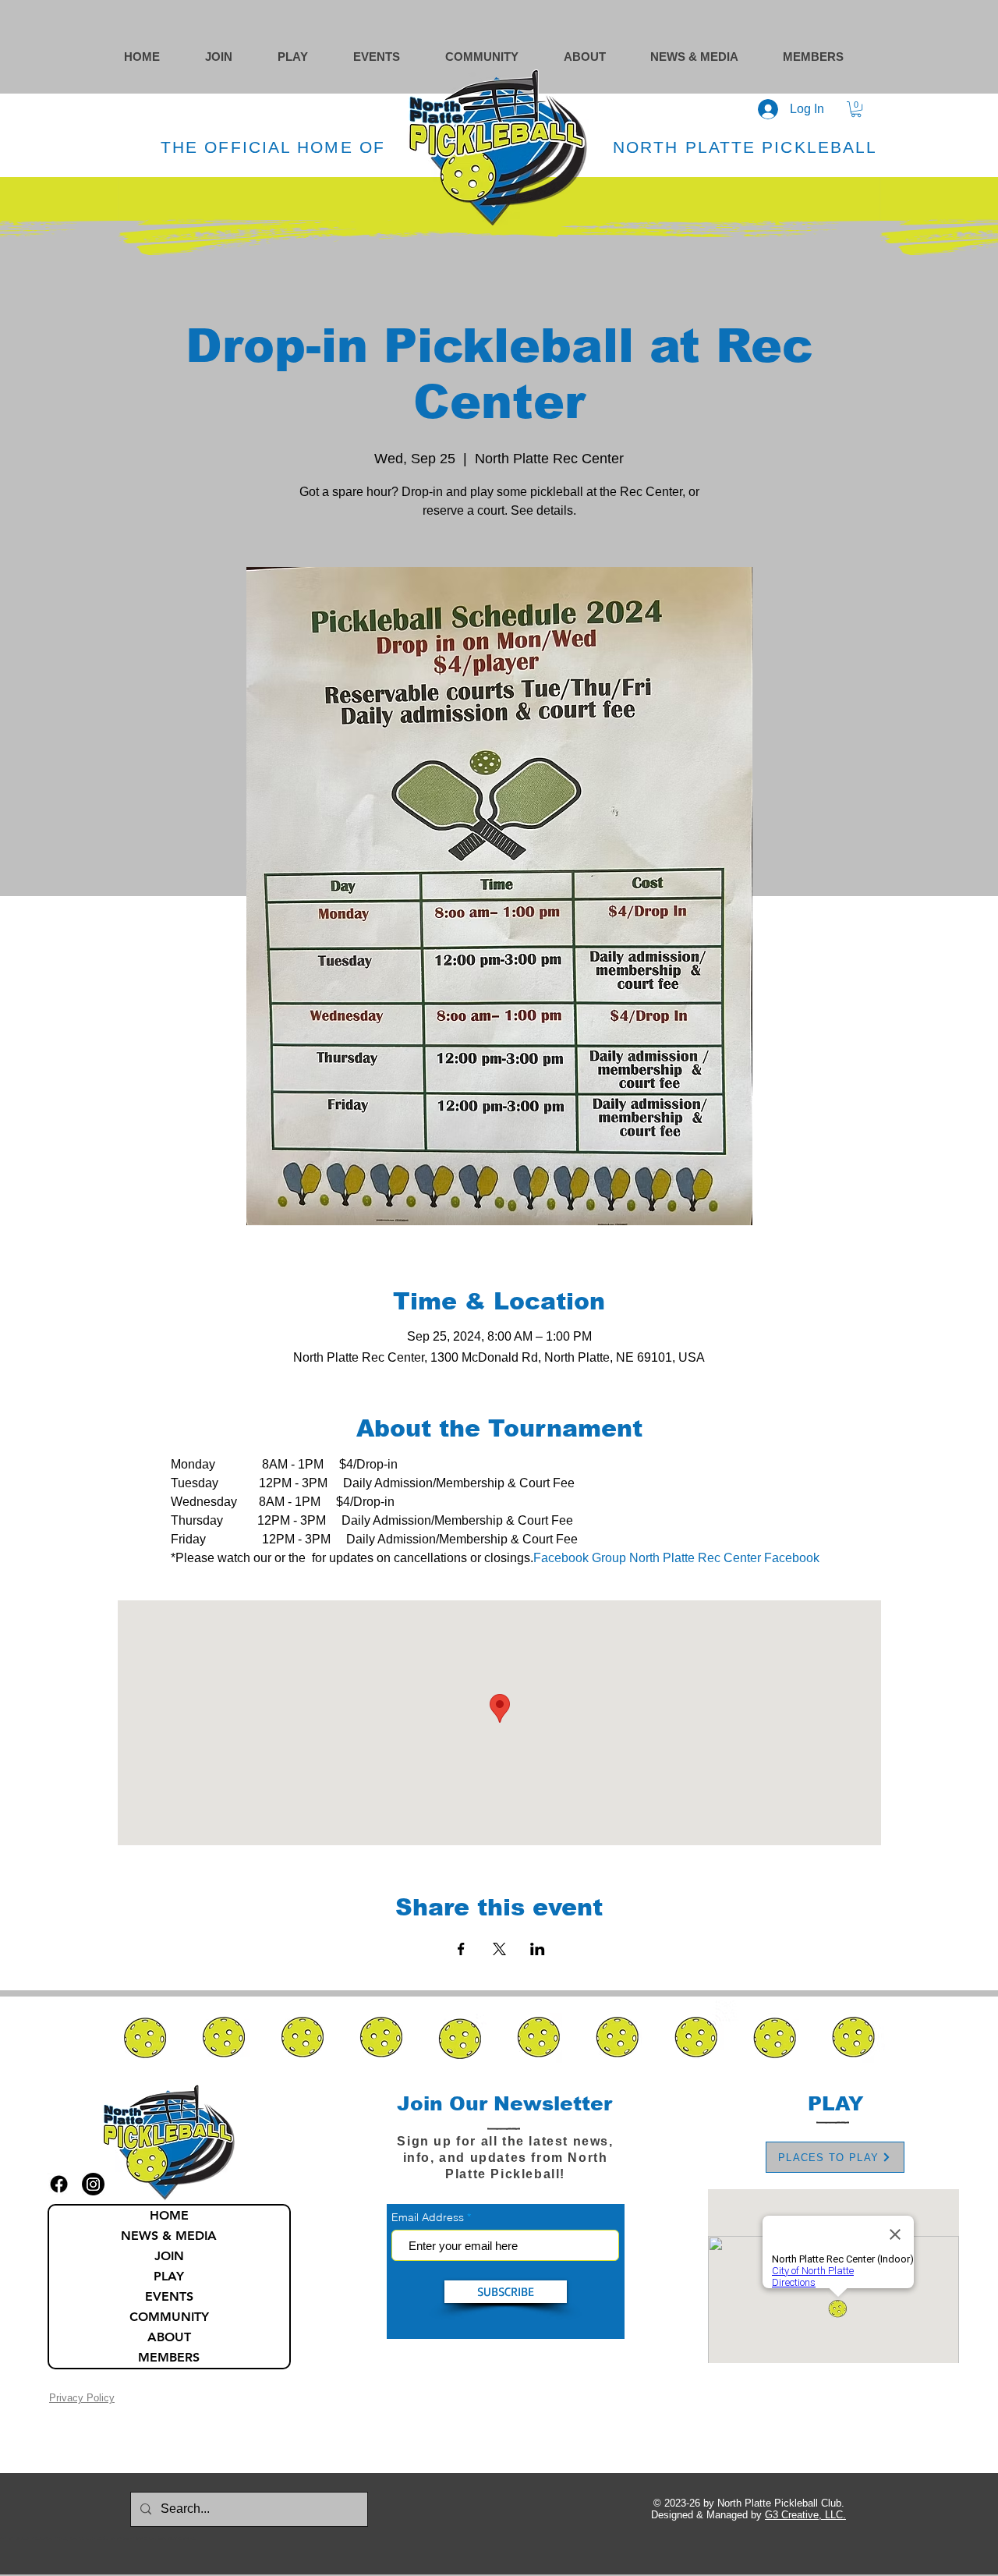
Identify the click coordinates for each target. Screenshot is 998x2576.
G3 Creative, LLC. (805, 2515)
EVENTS (169, 2296)
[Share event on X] (499, 1949)
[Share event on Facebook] (461, 1949)
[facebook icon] (59, 2184)
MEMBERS (169, 2357)
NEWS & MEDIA (169, 2236)
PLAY (169, 2276)
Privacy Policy (82, 2398)
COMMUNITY (169, 2317)
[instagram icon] (93, 2184)
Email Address (428, 2217)
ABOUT (169, 2337)
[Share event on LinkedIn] (538, 1949)
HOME (169, 2215)
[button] (497, 57)
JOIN (169, 2256)
